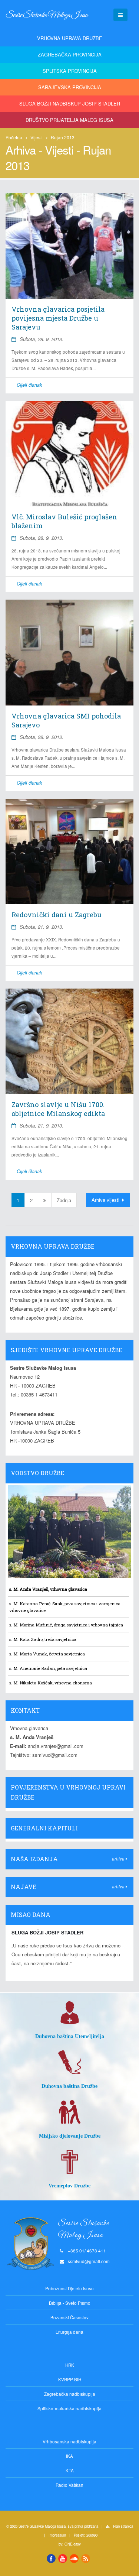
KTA (70, 2470)
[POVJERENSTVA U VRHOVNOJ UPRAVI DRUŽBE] (69, 1806)
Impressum (57, 2535)
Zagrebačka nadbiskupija (70, 2394)
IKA (69, 2456)
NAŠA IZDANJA (34, 1859)
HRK (70, 2365)
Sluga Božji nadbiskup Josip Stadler (70, 103)
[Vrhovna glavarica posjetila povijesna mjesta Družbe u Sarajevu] (69, 246)
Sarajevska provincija (70, 87)
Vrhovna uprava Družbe (70, 38)
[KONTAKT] (69, 1719)
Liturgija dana (69, 2332)
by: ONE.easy (70, 2544)
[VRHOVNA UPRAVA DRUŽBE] (69, 1255)
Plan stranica (123, 2526)
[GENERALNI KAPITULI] (69, 1837)
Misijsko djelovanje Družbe (70, 2136)
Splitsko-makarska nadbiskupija (69, 2408)
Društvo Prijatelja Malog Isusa (69, 120)
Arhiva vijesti (106, 1200)
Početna (14, 137)
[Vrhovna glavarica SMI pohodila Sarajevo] (69, 652)
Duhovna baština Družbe (69, 2086)
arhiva (119, 1859)
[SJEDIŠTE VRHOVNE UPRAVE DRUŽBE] (69, 1358)
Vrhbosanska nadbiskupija (69, 2442)
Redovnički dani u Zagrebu (57, 915)
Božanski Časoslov (69, 2317)
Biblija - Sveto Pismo (70, 2303)
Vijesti (37, 137)
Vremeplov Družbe (69, 2186)
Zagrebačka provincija (70, 54)
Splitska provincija (70, 71)
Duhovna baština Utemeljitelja (70, 2036)
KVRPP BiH (70, 2379)
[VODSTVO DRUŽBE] (69, 1481)
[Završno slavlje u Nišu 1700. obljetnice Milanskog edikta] (69, 1041)
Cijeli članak (29, 385)
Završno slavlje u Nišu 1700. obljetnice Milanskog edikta (58, 1109)
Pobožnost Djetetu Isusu (69, 2288)
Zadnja (64, 1200)
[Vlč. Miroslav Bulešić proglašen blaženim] (69, 454)
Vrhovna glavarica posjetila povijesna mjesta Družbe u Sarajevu (58, 318)
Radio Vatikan (69, 2485)
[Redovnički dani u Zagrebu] (69, 851)
